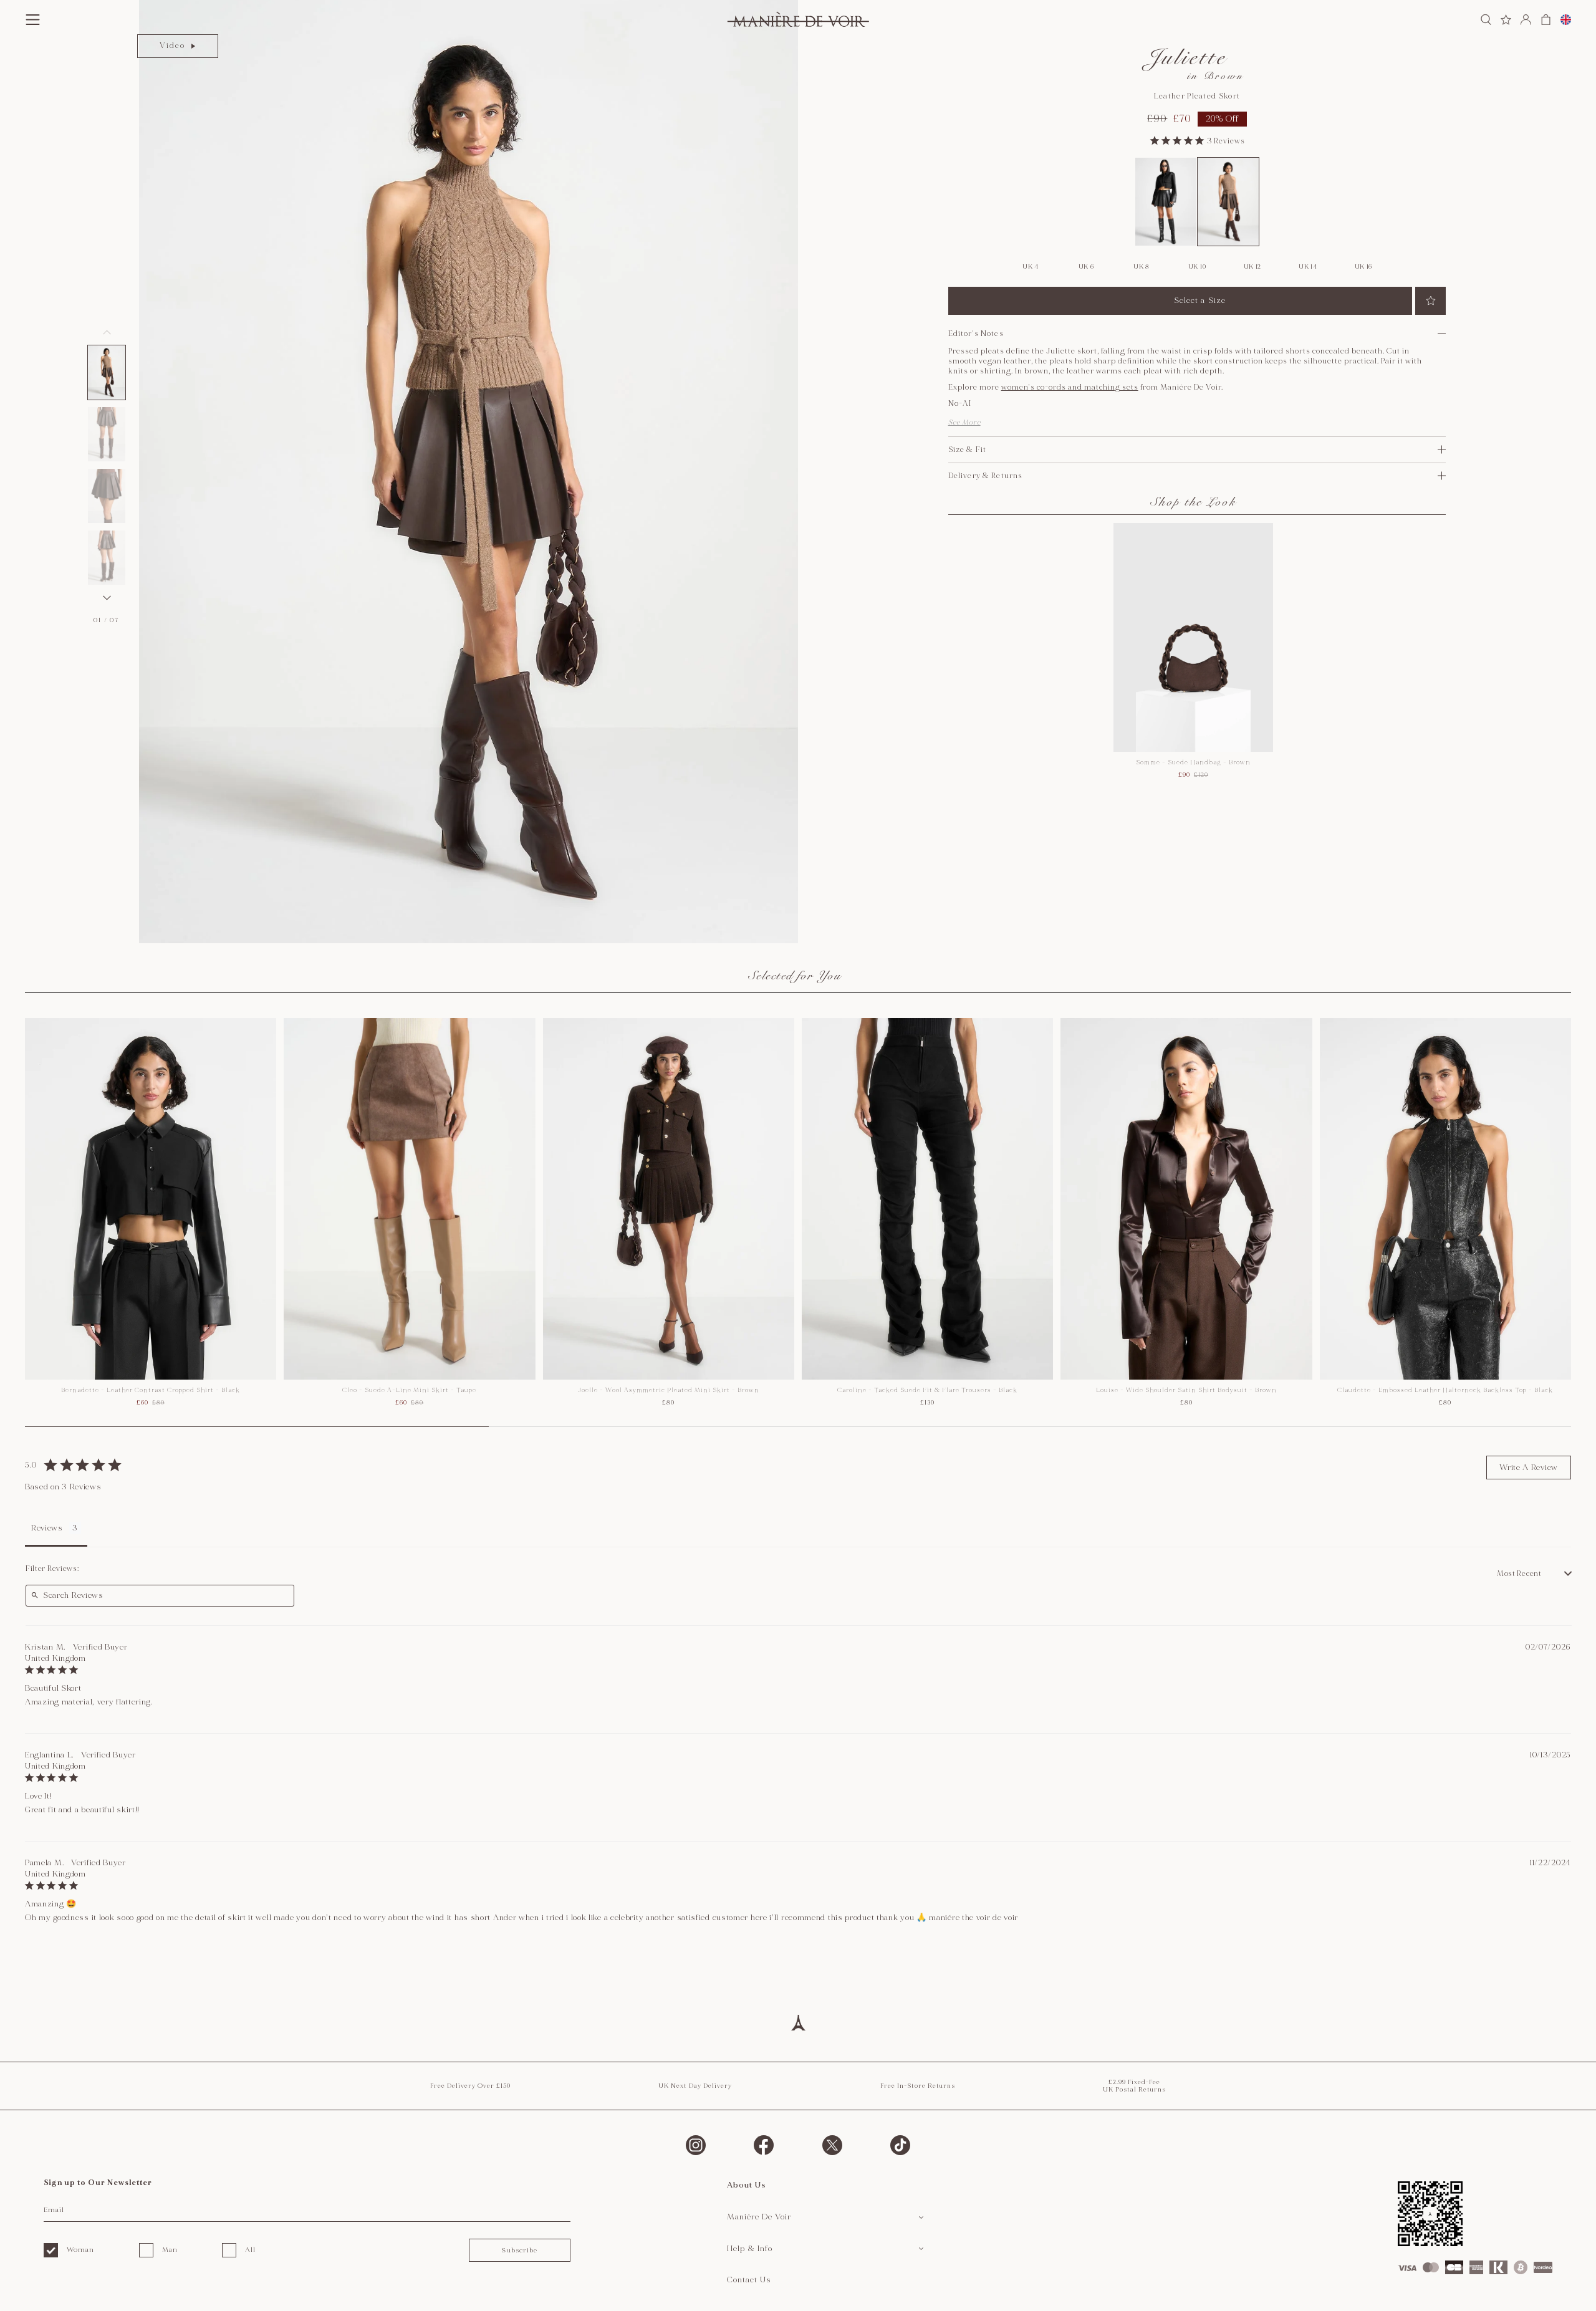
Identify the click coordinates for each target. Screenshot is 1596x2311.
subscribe (519, 2250)
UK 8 (1142, 267)
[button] (107, 372)
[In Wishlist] (1430, 301)
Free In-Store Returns (918, 2086)
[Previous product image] (107, 332)
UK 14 (1308, 267)
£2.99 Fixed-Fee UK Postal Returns (1134, 2086)
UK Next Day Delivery (695, 2086)
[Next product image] (107, 598)
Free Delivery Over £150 (470, 2086)
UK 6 (1086, 267)
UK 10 (1197, 267)
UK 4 (1031, 267)
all (250, 2250)
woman (80, 2250)
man (170, 2250)
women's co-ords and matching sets (1070, 387)
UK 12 (1253, 267)
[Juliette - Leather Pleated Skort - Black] (1166, 202)
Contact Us (749, 2280)
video (172, 46)
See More (964, 422)
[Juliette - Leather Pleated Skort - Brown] (1228, 202)
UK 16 (1364, 267)
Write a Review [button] (1529, 1468)
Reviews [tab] (47, 1528)
